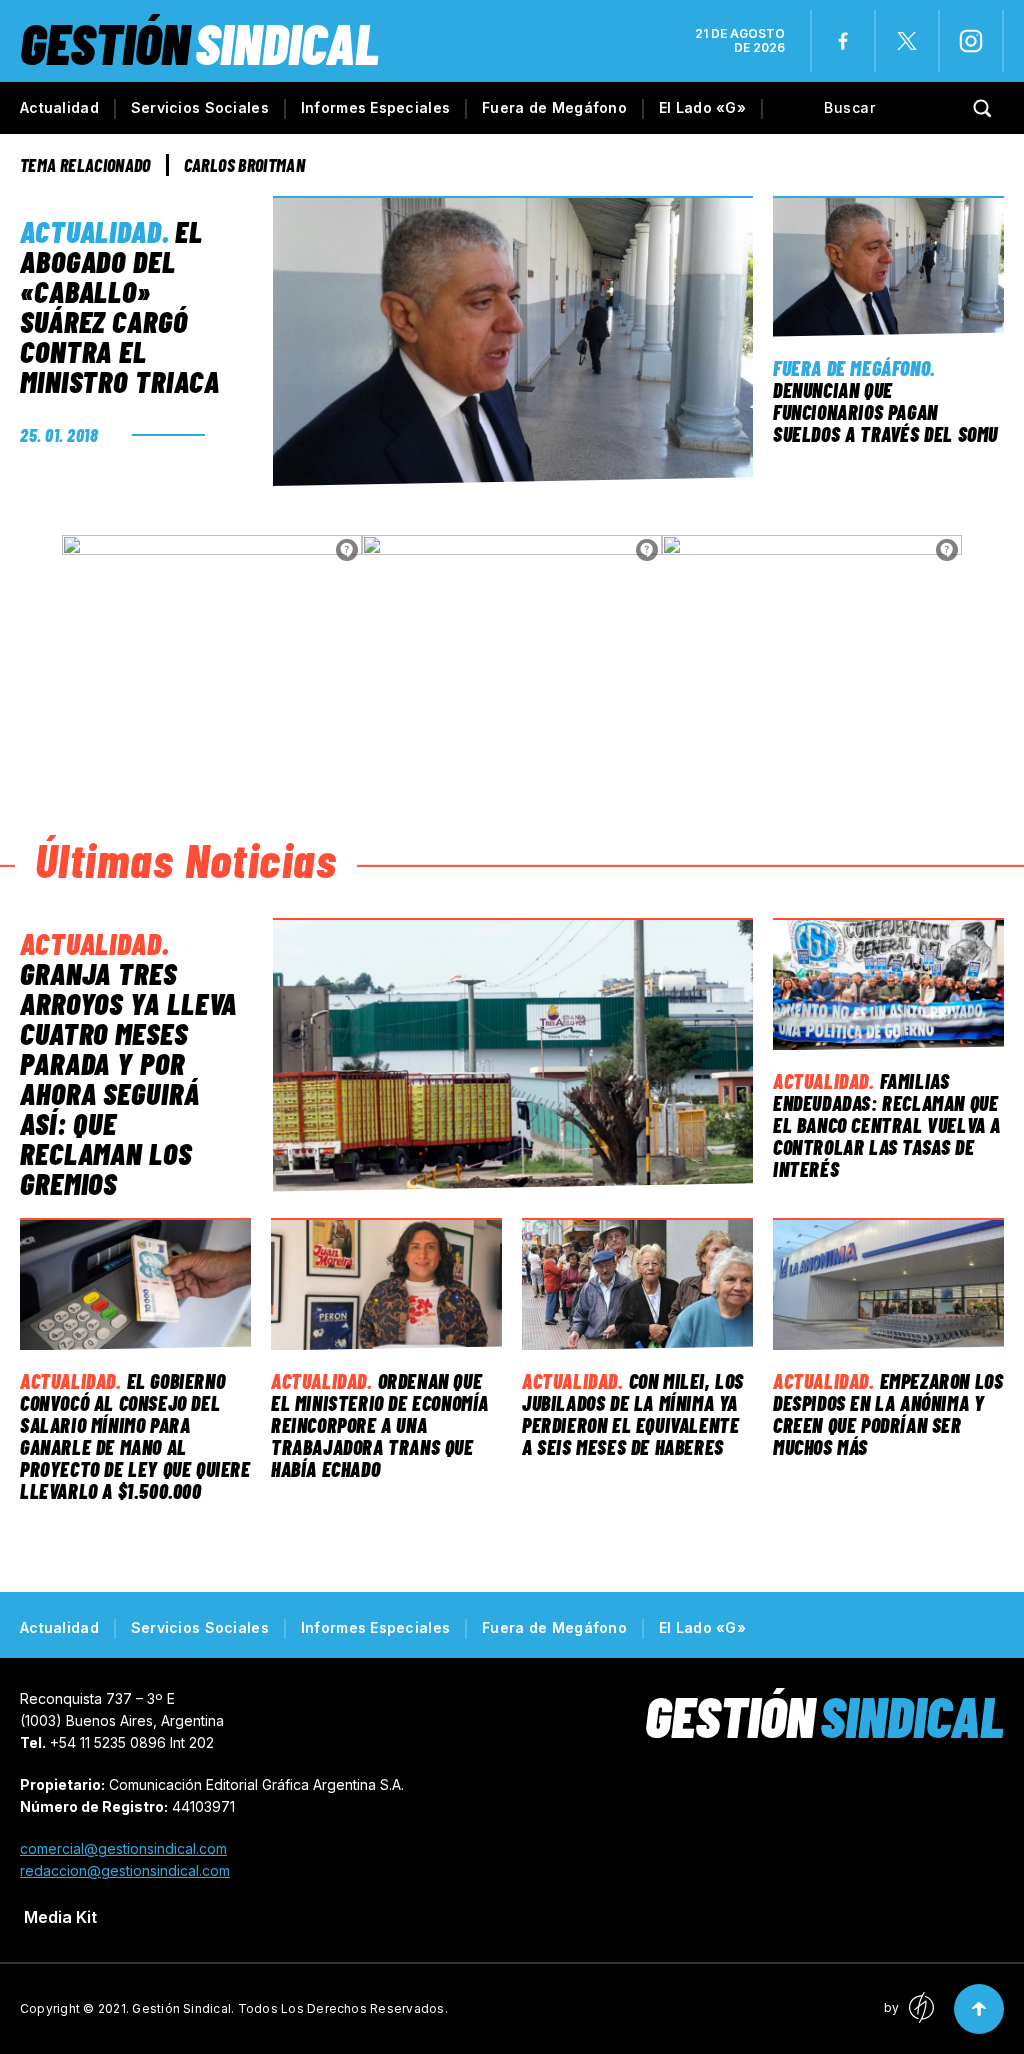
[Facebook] (843, 41)
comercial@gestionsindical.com (123, 1848)
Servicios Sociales (200, 107)
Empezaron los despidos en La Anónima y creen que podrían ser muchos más (888, 1414)
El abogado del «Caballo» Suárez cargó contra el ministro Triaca (120, 306)
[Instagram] (971, 41)
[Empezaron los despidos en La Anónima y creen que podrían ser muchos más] (888, 1284)
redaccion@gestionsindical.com (125, 1870)
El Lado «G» (702, 107)
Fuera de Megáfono (554, 107)
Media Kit (60, 1917)
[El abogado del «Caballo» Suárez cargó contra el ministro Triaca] (513, 341)
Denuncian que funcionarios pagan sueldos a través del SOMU (885, 412)
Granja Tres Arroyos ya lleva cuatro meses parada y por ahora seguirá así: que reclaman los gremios (128, 1078)
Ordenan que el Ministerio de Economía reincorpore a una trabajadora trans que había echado (380, 1425)
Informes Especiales (375, 107)
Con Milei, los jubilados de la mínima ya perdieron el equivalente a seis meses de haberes (633, 1414)
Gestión (199, 42)
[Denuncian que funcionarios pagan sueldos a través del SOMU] (888, 266)
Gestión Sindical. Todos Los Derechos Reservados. (290, 2008)
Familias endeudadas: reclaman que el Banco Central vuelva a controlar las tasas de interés (887, 1125)
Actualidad (59, 107)
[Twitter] (907, 41)
